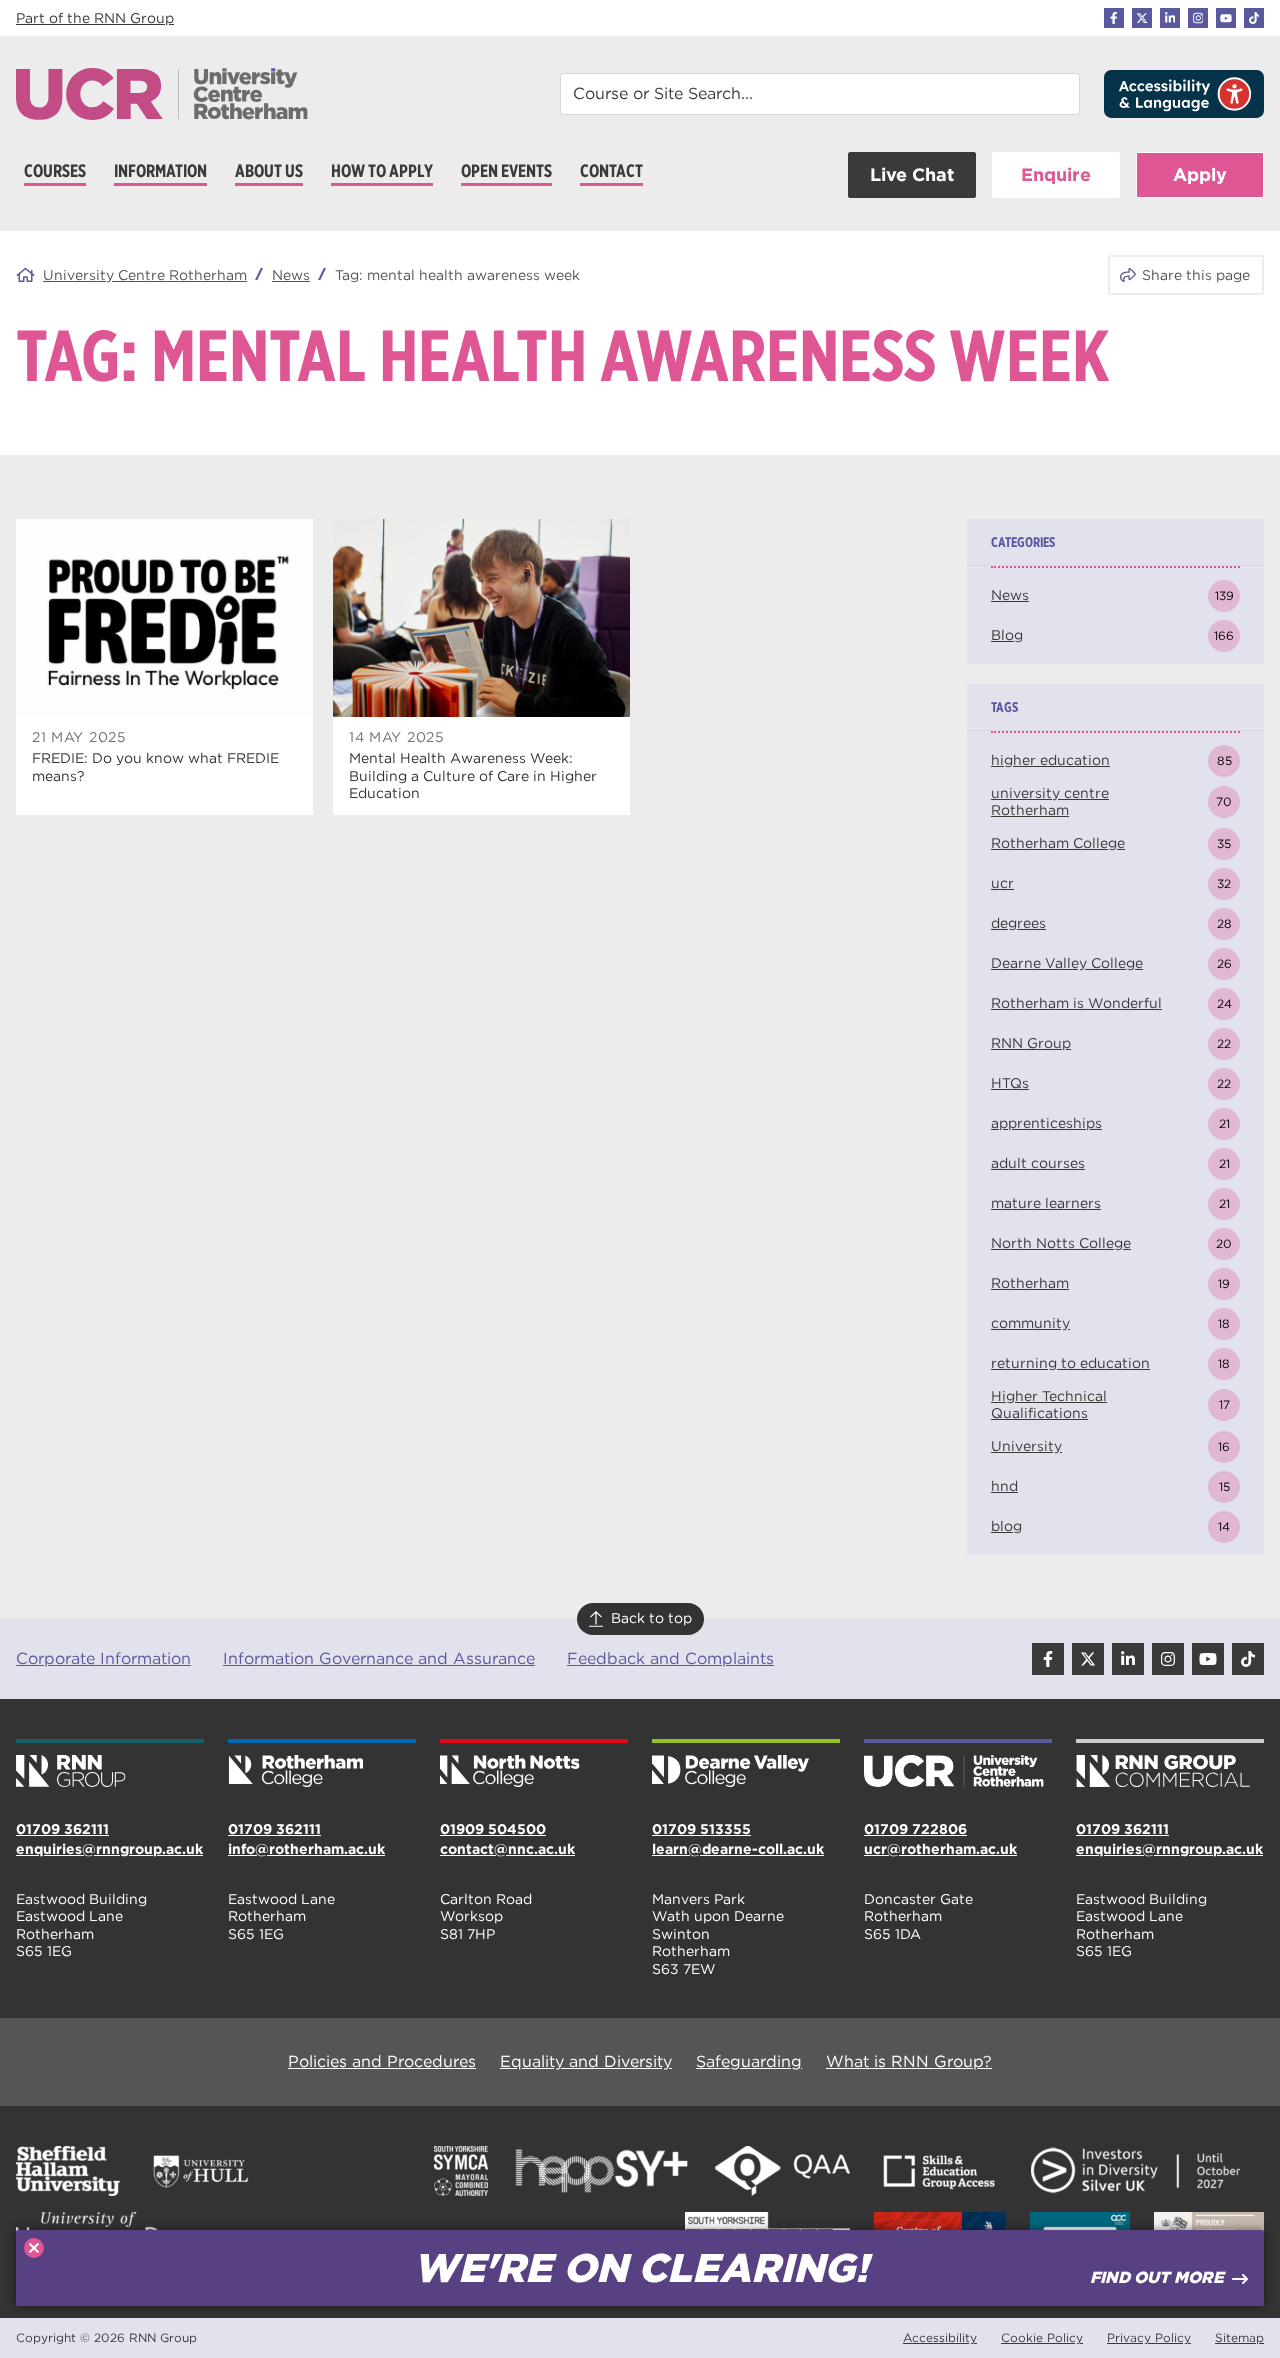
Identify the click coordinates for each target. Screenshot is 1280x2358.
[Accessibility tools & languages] (1184, 94)
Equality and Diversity (586, 2061)
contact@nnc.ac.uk (507, 1849)
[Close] (34, 2248)
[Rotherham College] (322, 1765)
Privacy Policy (1149, 2337)
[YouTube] (1226, 18)
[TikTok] (1254, 18)
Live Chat (912, 174)
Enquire (1056, 174)
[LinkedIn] (1170, 18)
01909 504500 (493, 1829)
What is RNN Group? (909, 2061)
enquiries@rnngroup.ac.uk (109, 1849)
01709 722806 (915, 1829)
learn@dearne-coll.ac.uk (738, 1849)
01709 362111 (62, 1829)
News (291, 275)
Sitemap (1239, 2337)
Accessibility (940, 2337)
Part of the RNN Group (95, 18)
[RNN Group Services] (1170, 1765)
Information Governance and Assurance (379, 1658)
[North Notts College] (534, 1765)
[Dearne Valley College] (746, 1765)
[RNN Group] (110, 1765)
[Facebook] (1114, 18)
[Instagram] (1198, 18)
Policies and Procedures (382, 2061)
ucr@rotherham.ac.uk (940, 1849)
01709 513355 (701, 1829)
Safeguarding (749, 2061)
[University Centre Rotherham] (958, 1765)
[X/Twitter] (1142, 18)
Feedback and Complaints (670, 1658)
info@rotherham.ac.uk (306, 1849)
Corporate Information (103, 1658)
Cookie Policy (1042, 2337)
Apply (1200, 174)
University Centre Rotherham (145, 275)
